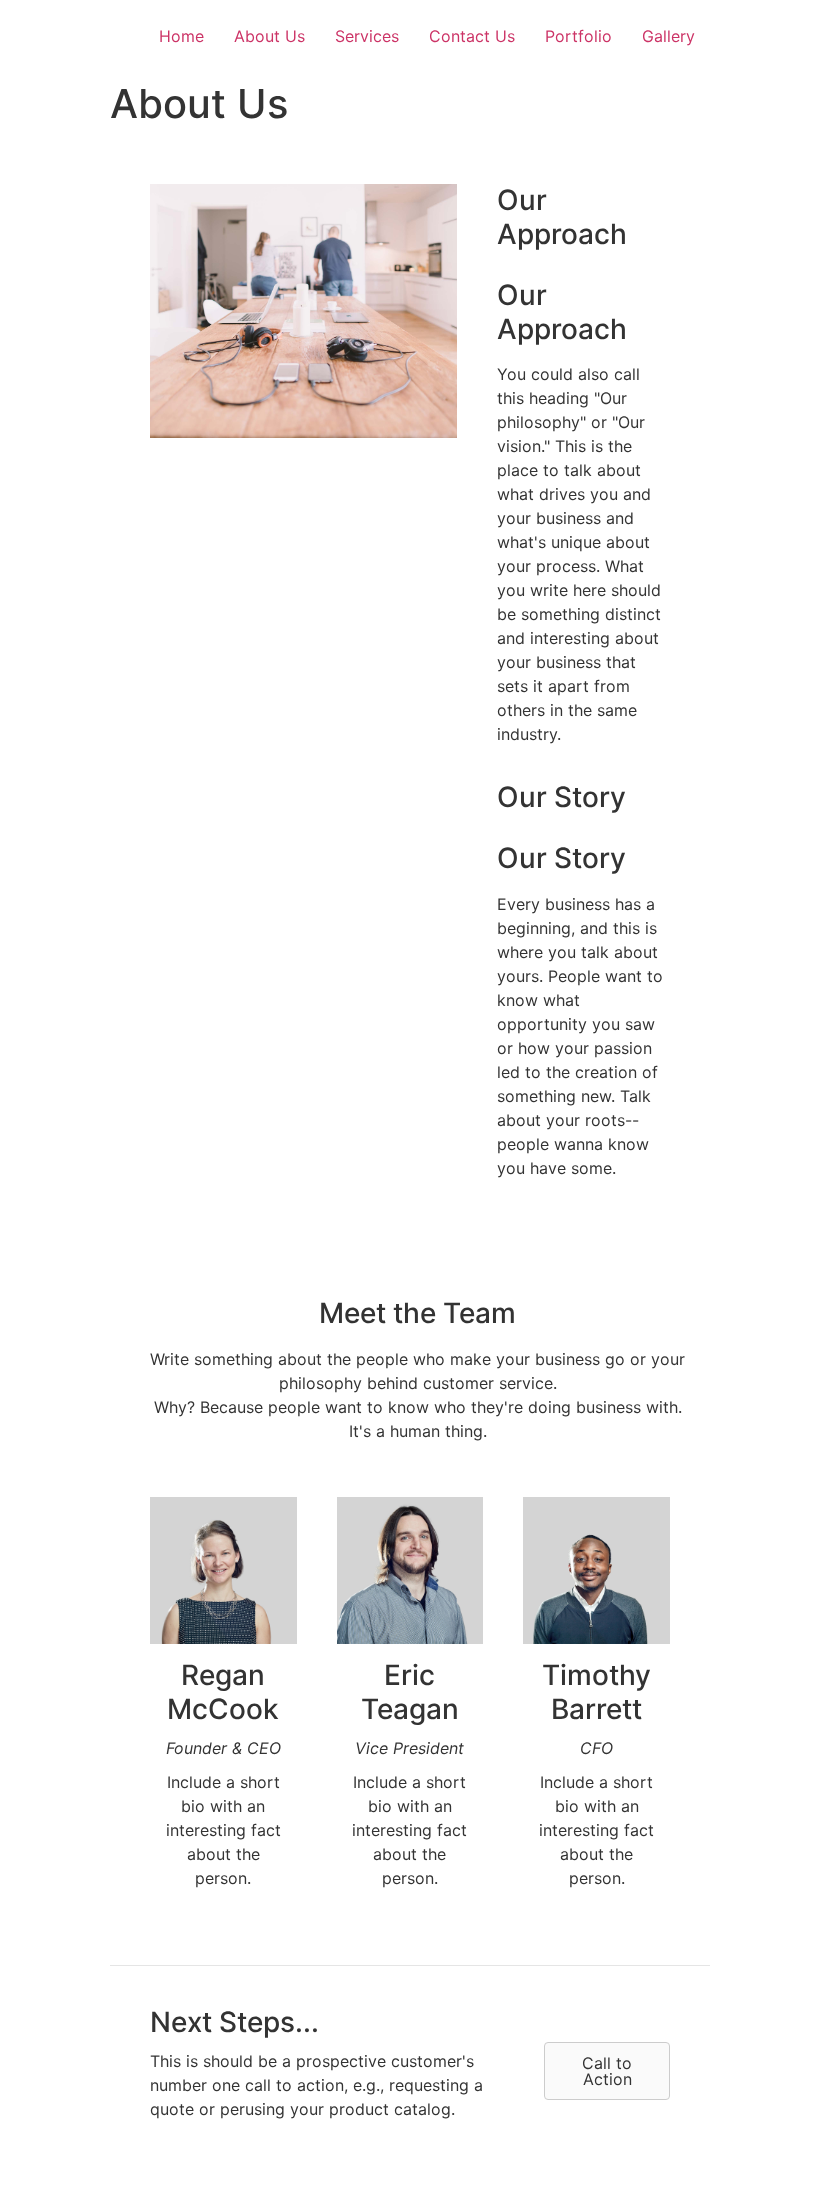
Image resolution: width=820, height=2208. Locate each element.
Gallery (668, 36)
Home (181, 36)
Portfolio (578, 36)
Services (367, 36)
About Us (269, 36)
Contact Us (472, 36)
